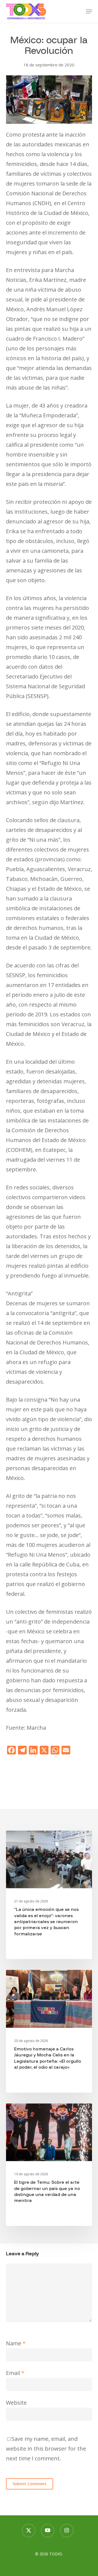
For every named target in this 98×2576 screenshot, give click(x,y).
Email (15, 2373)
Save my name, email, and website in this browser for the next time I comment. (46, 2449)
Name (16, 2343)
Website (16, 2403)
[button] (89, 11)
